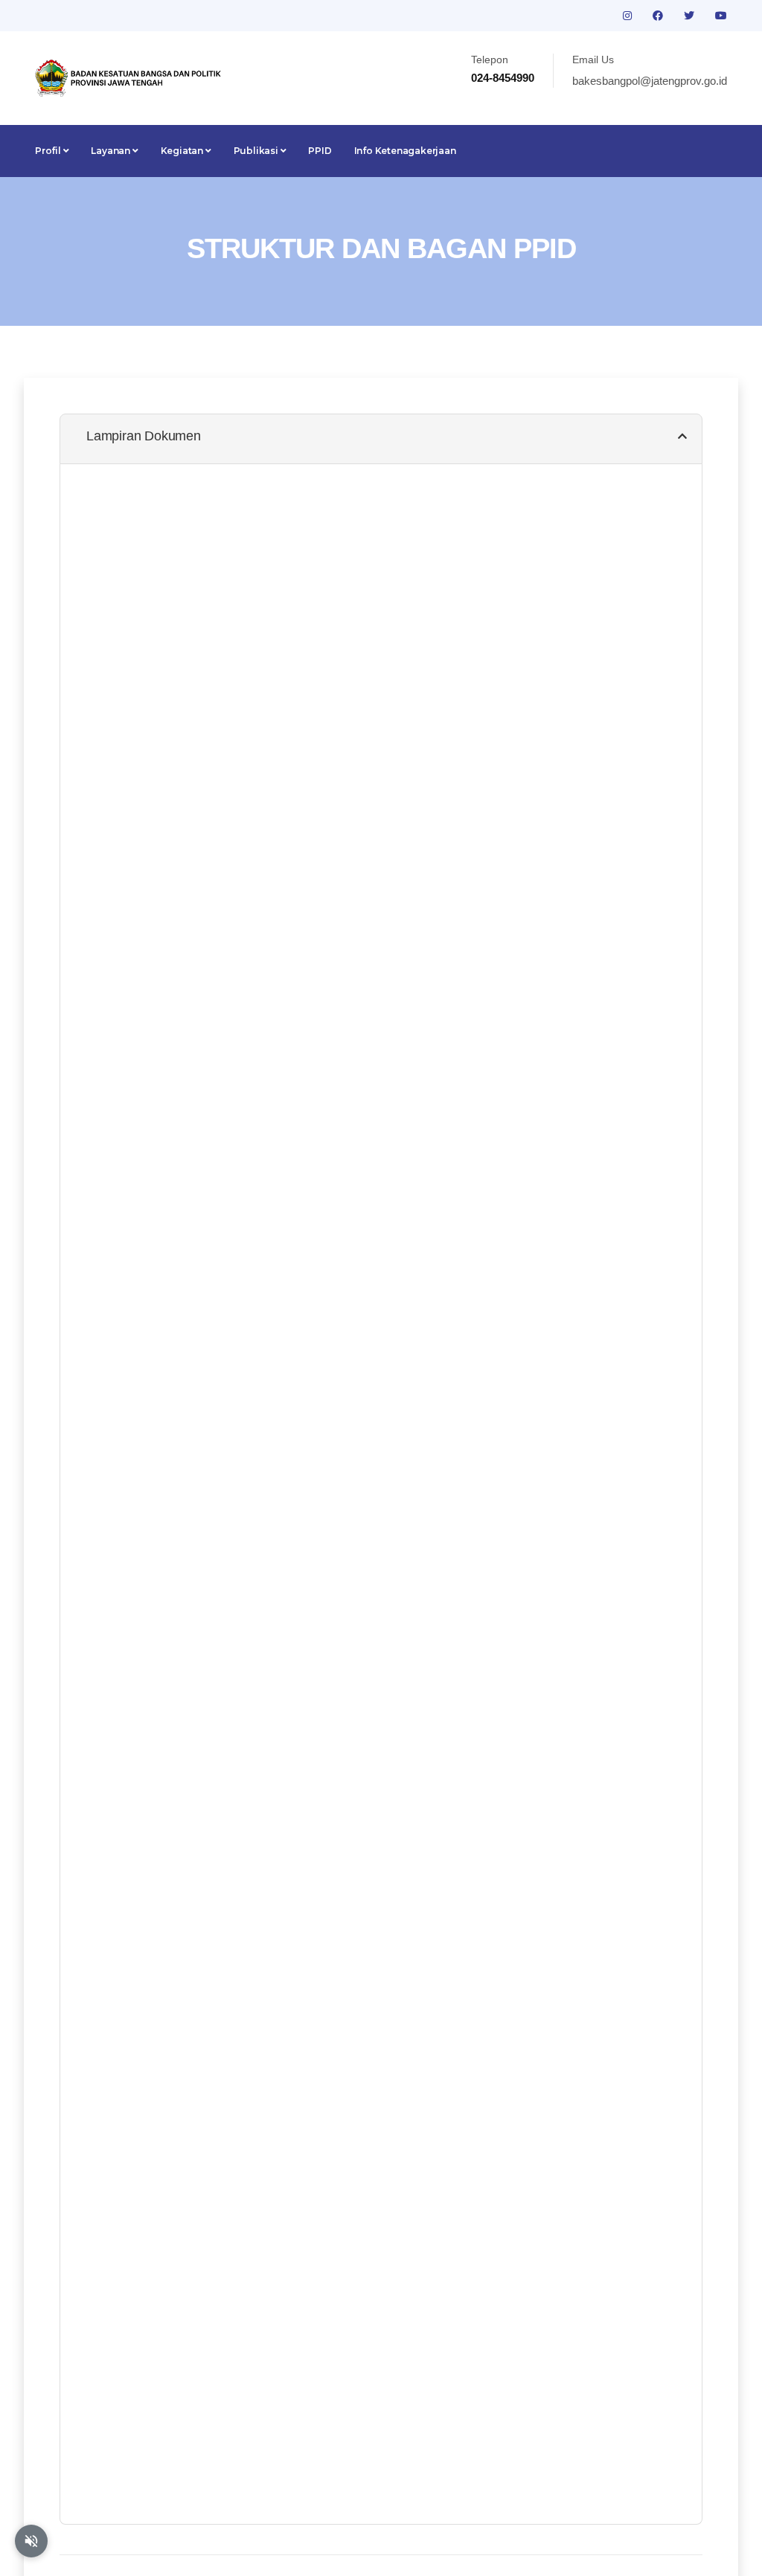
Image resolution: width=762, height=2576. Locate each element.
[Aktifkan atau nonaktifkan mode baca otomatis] (31, 2541)
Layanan (111, 151)
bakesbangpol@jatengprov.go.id (650, 81)
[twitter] (691, 16)
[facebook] (659, 16)
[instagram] (629, 16)
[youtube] (721, 16)
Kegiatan (183, 151)
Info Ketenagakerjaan (405, 151)
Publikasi (257, 151)
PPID (320, 151)
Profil (49, 151)
